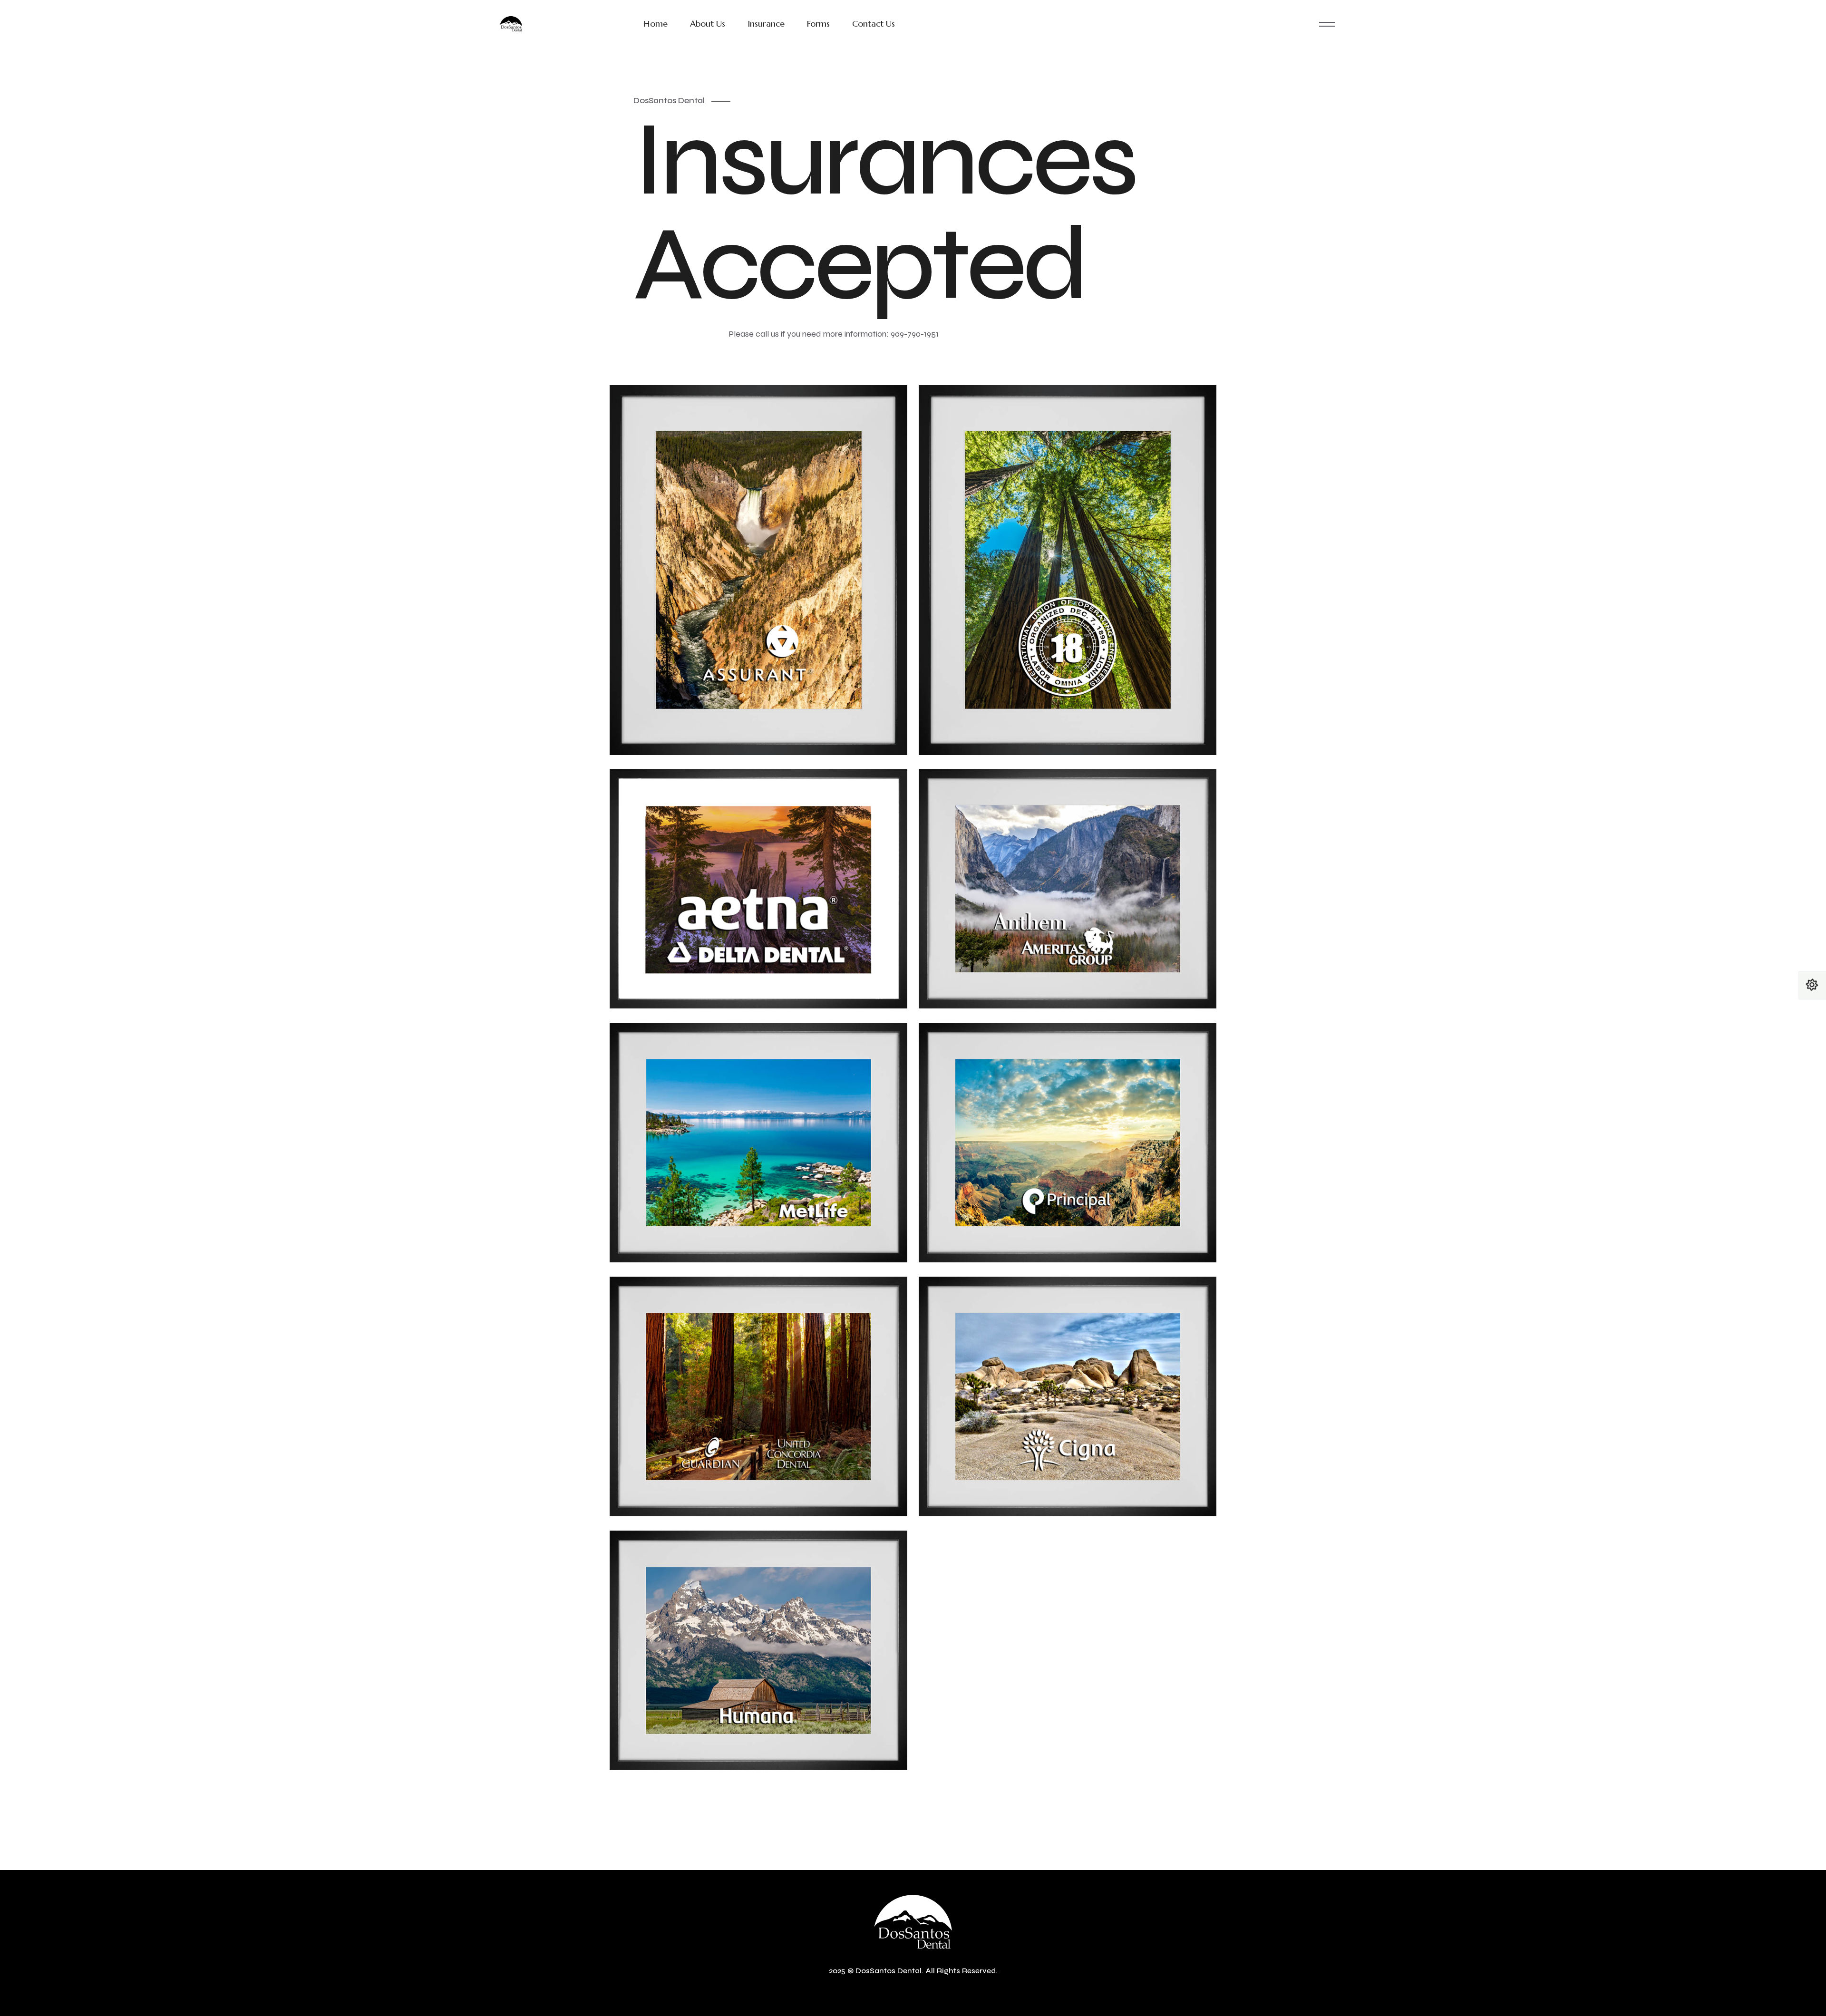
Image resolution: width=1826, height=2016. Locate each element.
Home (656, 24)
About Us (708, 24)
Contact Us (874, 24)
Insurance (766, 24)
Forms (818, 24)
